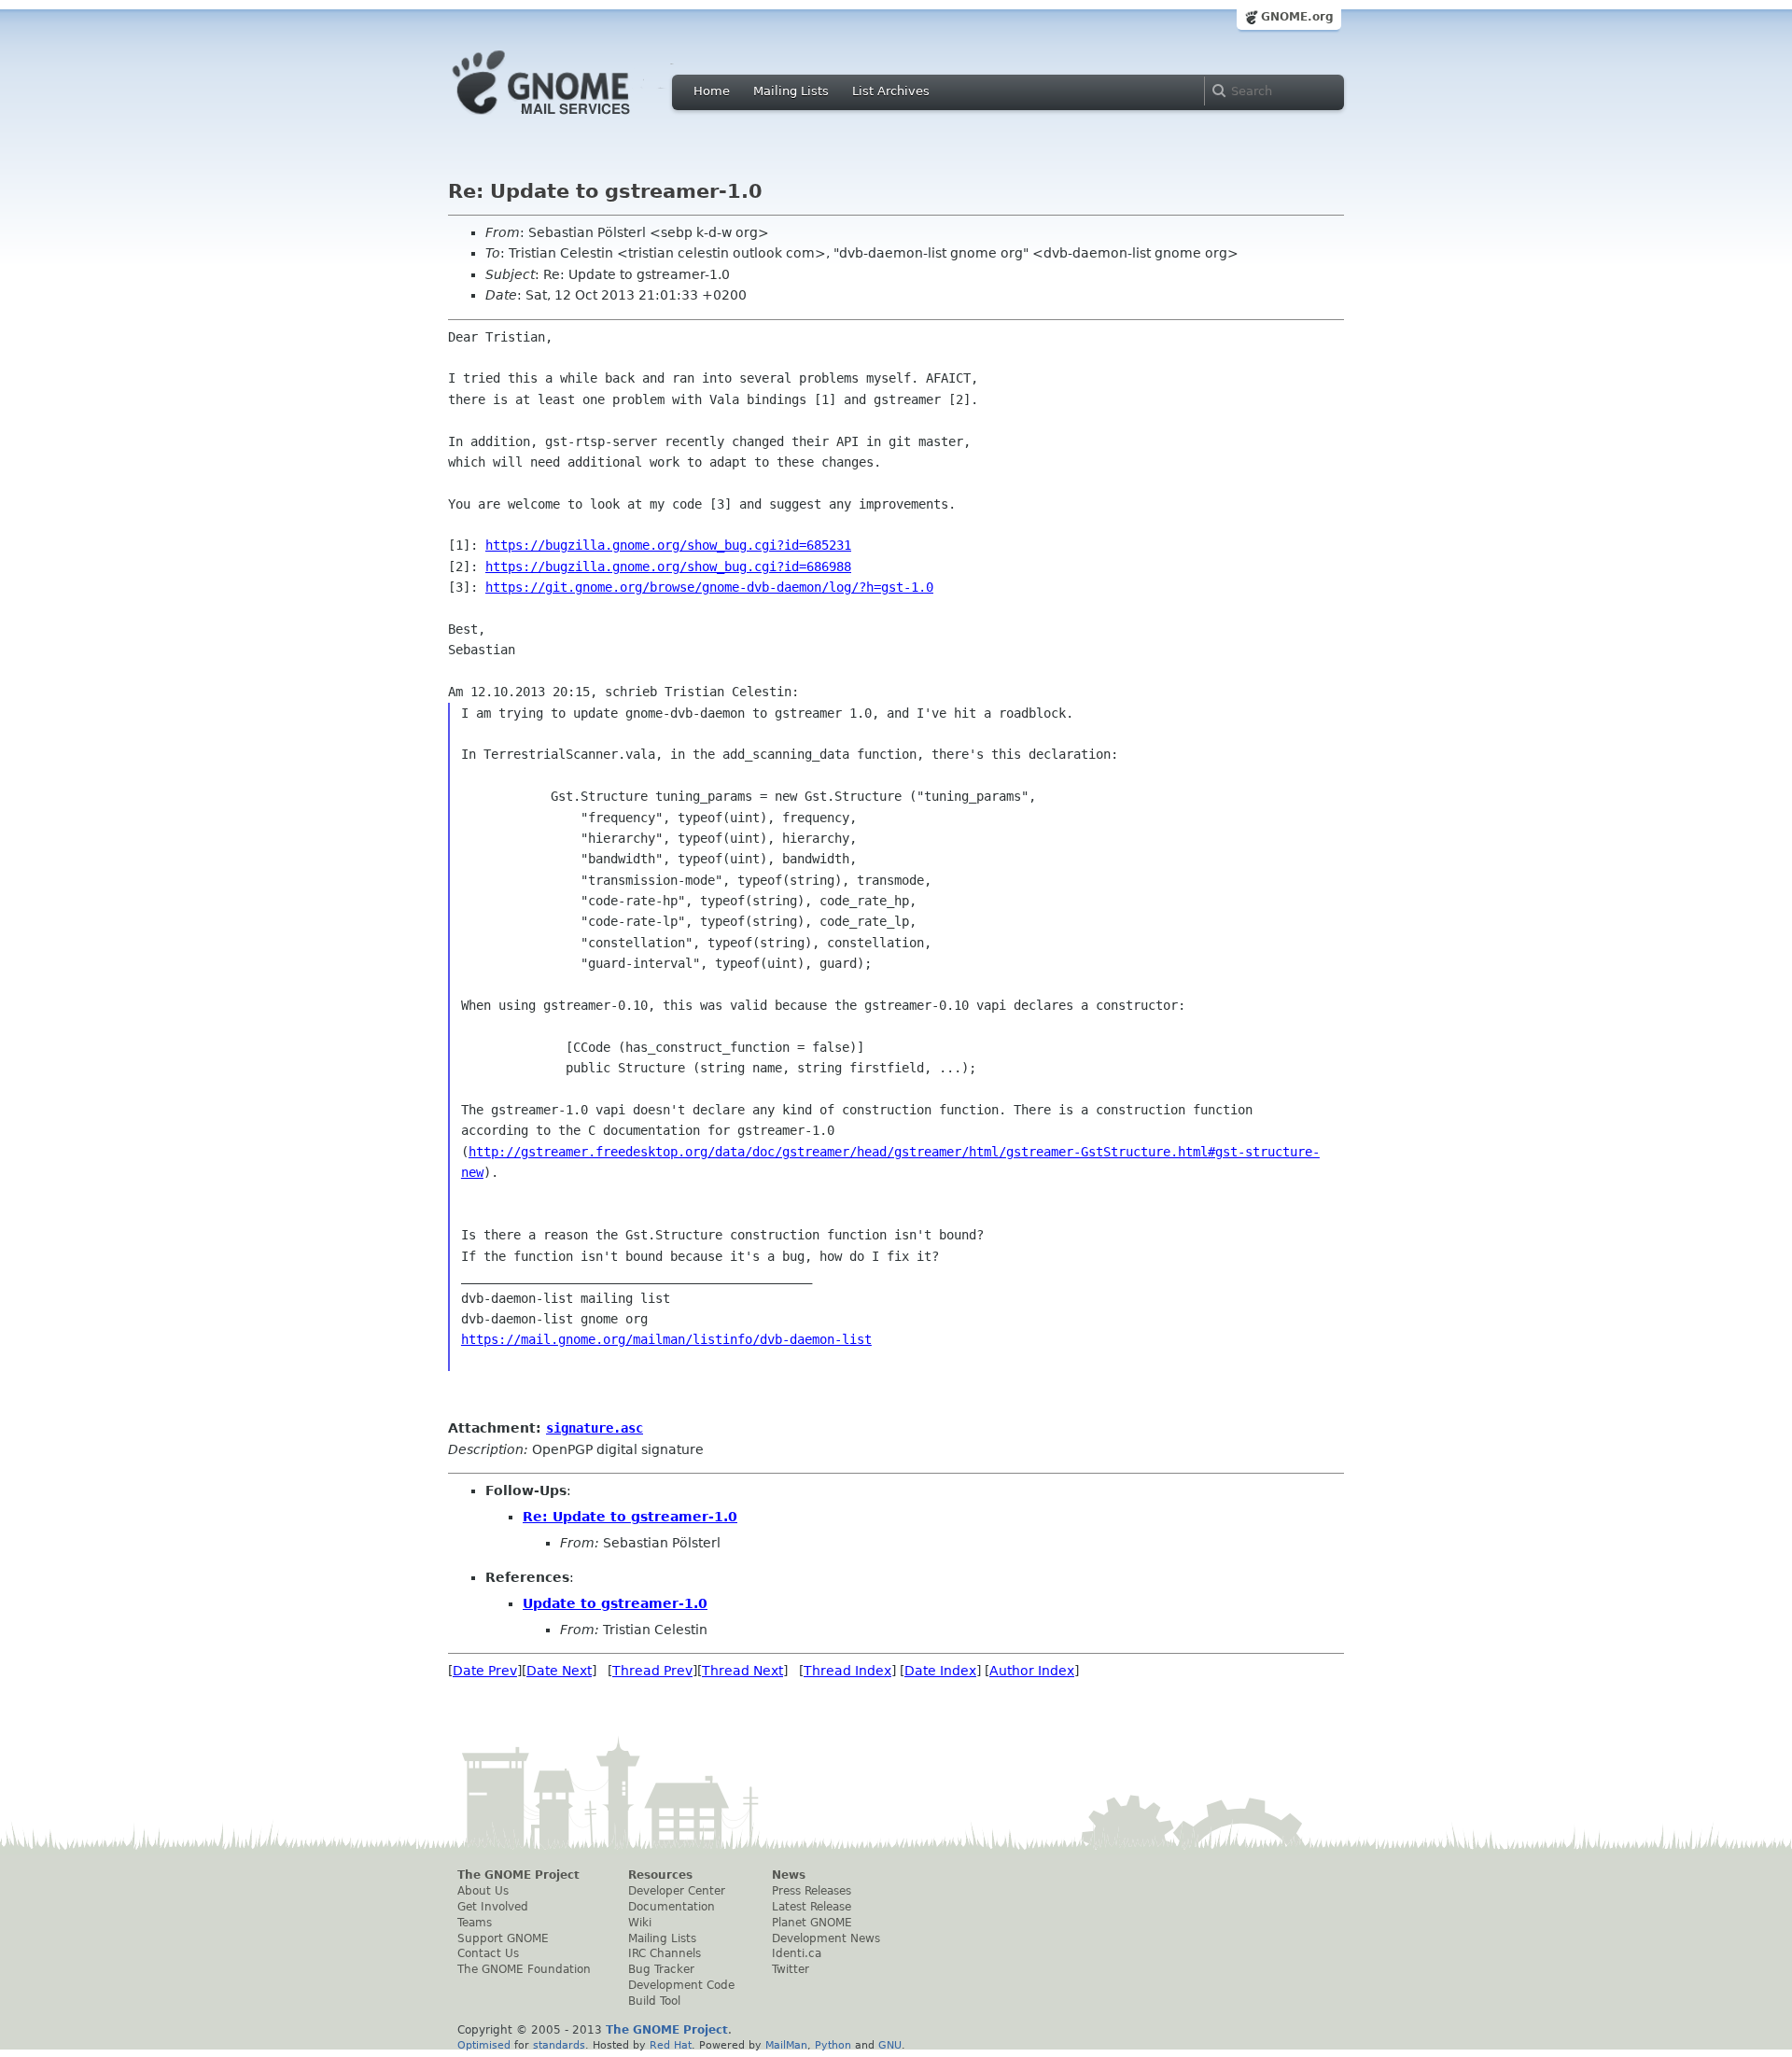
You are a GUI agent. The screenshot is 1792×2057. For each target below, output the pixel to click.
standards (559, 2045)
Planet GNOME (812, 1923)
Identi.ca (797, 1953)
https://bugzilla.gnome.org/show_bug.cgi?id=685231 (668, 545)
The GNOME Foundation (524, 1969)
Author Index (1032, 1671)
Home (712, 91)
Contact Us (488, 1953)
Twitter (791, 1969)
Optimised (484, 2045)
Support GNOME (503, 1938)
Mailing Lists (791, 91)
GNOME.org (1297, 17)
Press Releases (812, 1891)
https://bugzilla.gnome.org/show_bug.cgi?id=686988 (668, 567)
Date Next (559, 1671)
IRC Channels (665, 1953)
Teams (475, 1923)
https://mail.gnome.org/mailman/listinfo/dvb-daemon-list (666, 1339)
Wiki (640, 1923)
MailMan (786, 2045)
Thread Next (742, 1671)
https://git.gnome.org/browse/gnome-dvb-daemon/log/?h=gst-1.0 (709, 587)
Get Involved (493, 1907)
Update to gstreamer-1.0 (615, 1603)
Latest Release (812, 1907)
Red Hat (671, 2045)
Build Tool (654, 2001)
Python (833, 2045)
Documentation (672, 1907)
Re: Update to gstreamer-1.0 (630, 1517)
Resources (660, 1875)
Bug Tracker (661, 1969)
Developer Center (677, 1891)
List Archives (891, 91)
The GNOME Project (518, 1875)
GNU (890, 2045)
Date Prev (485, 1671)
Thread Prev (652, 1671)
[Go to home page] (569, 119)
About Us (483, 1891)
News (789, 1875)
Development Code (681, 1985)
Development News (826, 1938)
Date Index (940, 1671)
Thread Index (847, 1671)
